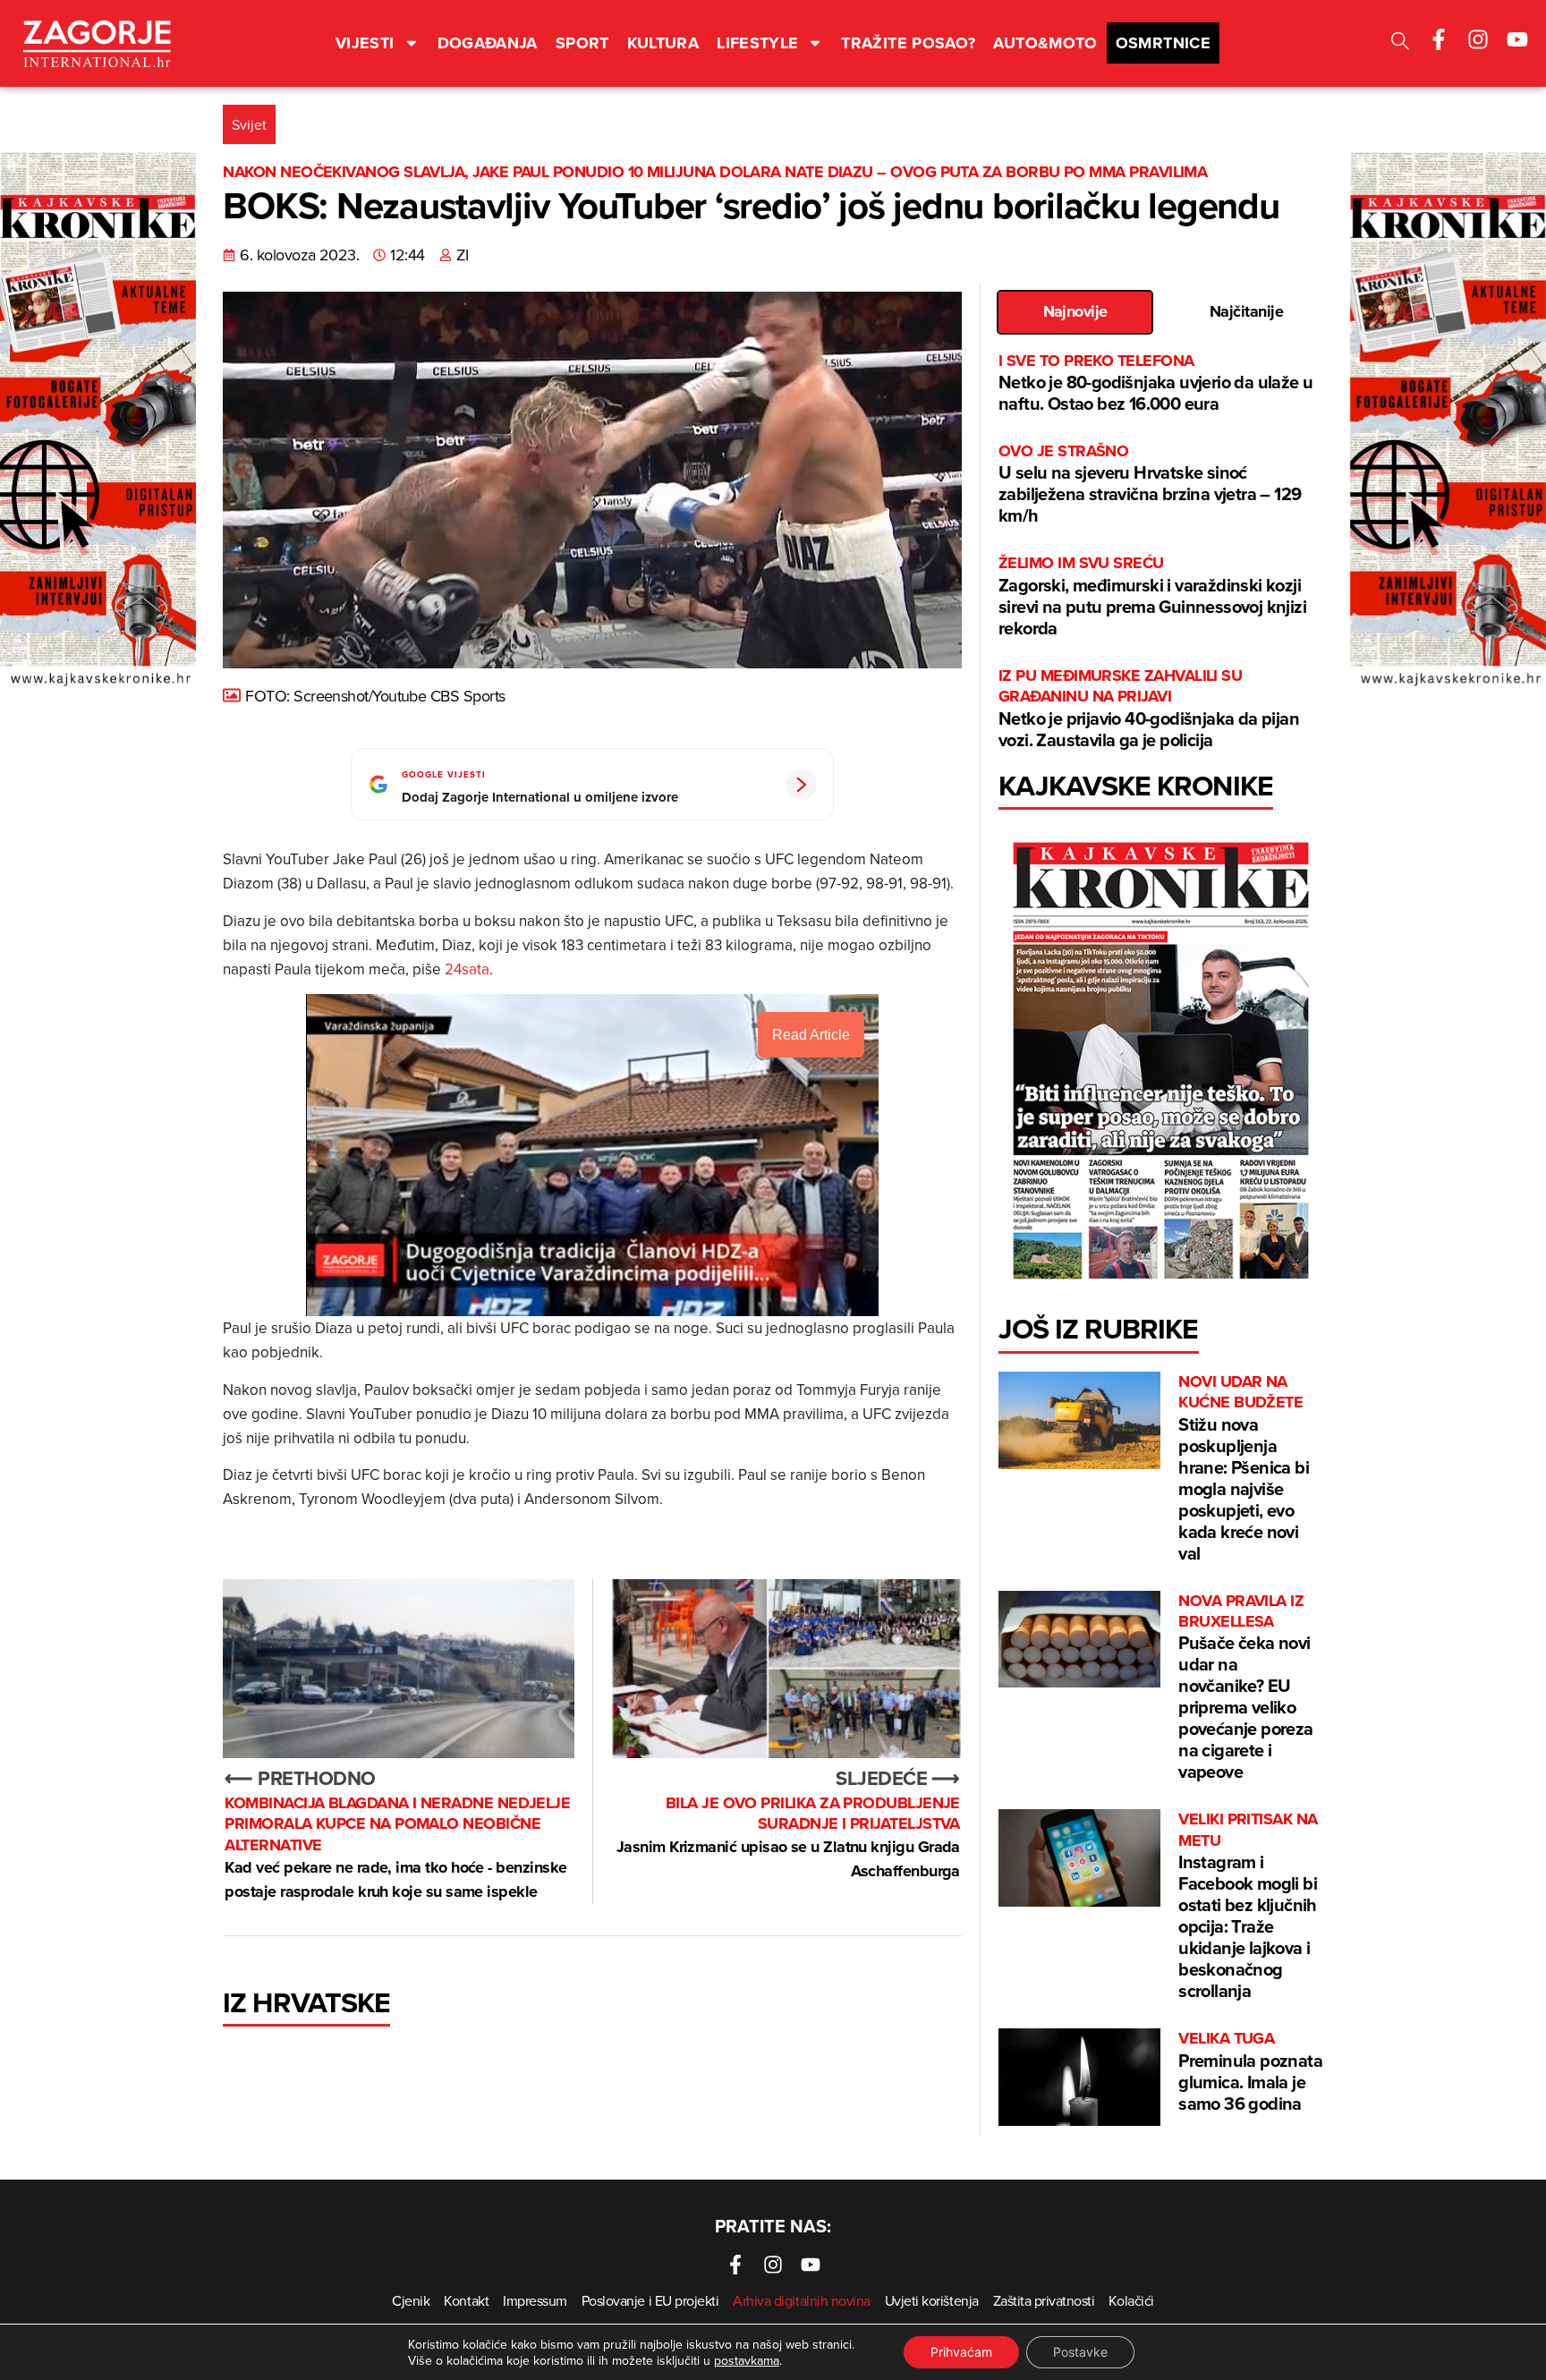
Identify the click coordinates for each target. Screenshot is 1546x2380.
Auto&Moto (1045, 43)
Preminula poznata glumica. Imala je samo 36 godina (1250, 2072)
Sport (582, 43)
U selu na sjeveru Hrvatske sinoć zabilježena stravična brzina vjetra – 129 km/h (1150, 484)
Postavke (1080, 2352)
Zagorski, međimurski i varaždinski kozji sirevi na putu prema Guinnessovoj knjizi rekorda (1152, 596)
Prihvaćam (961, 2352)
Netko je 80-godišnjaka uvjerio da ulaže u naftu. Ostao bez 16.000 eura (1155, 383)
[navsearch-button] (1400, 43)
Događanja (488, 43)
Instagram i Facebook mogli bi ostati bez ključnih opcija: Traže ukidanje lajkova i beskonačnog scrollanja (1248, 1906)
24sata (467, 969)
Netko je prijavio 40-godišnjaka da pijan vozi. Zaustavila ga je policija (1149, 709)
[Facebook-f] (1439, 39)
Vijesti (365, 43)
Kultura (663, 43)
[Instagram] (1478, 39)
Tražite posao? (908, 43)
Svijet (249, 124)
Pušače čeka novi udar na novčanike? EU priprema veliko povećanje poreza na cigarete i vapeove (1245, 1688)
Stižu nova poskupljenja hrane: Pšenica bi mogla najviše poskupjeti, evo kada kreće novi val (1244, 1469)
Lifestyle (757, 43)
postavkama (747, 2360)
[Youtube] (1517, 39)
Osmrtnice (1163, 43)
